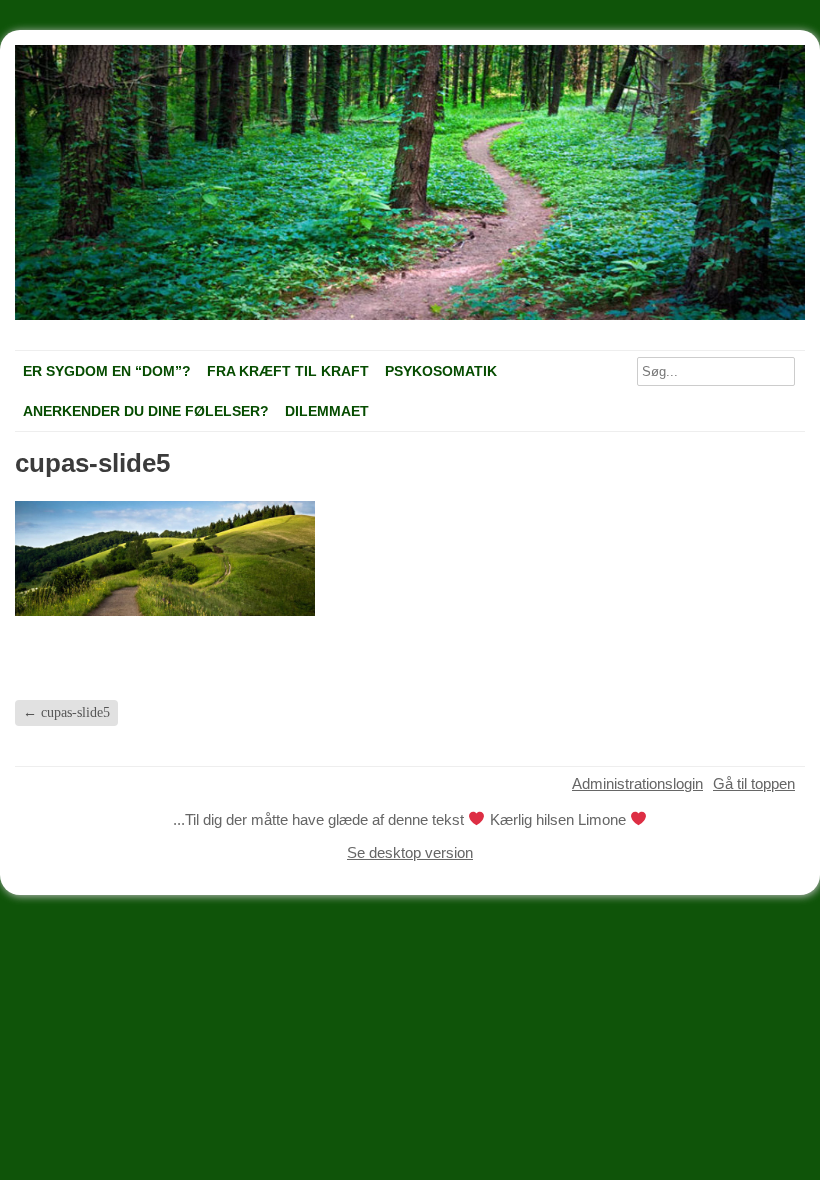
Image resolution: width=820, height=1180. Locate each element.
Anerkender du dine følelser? (146, 411)
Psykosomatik (441, 371)
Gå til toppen (754, 784)
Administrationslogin (637, 784)
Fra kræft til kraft (288, 371)
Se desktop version (410, 852)
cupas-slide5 (66, 712)
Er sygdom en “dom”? (107, 371)
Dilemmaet (327, 411)
